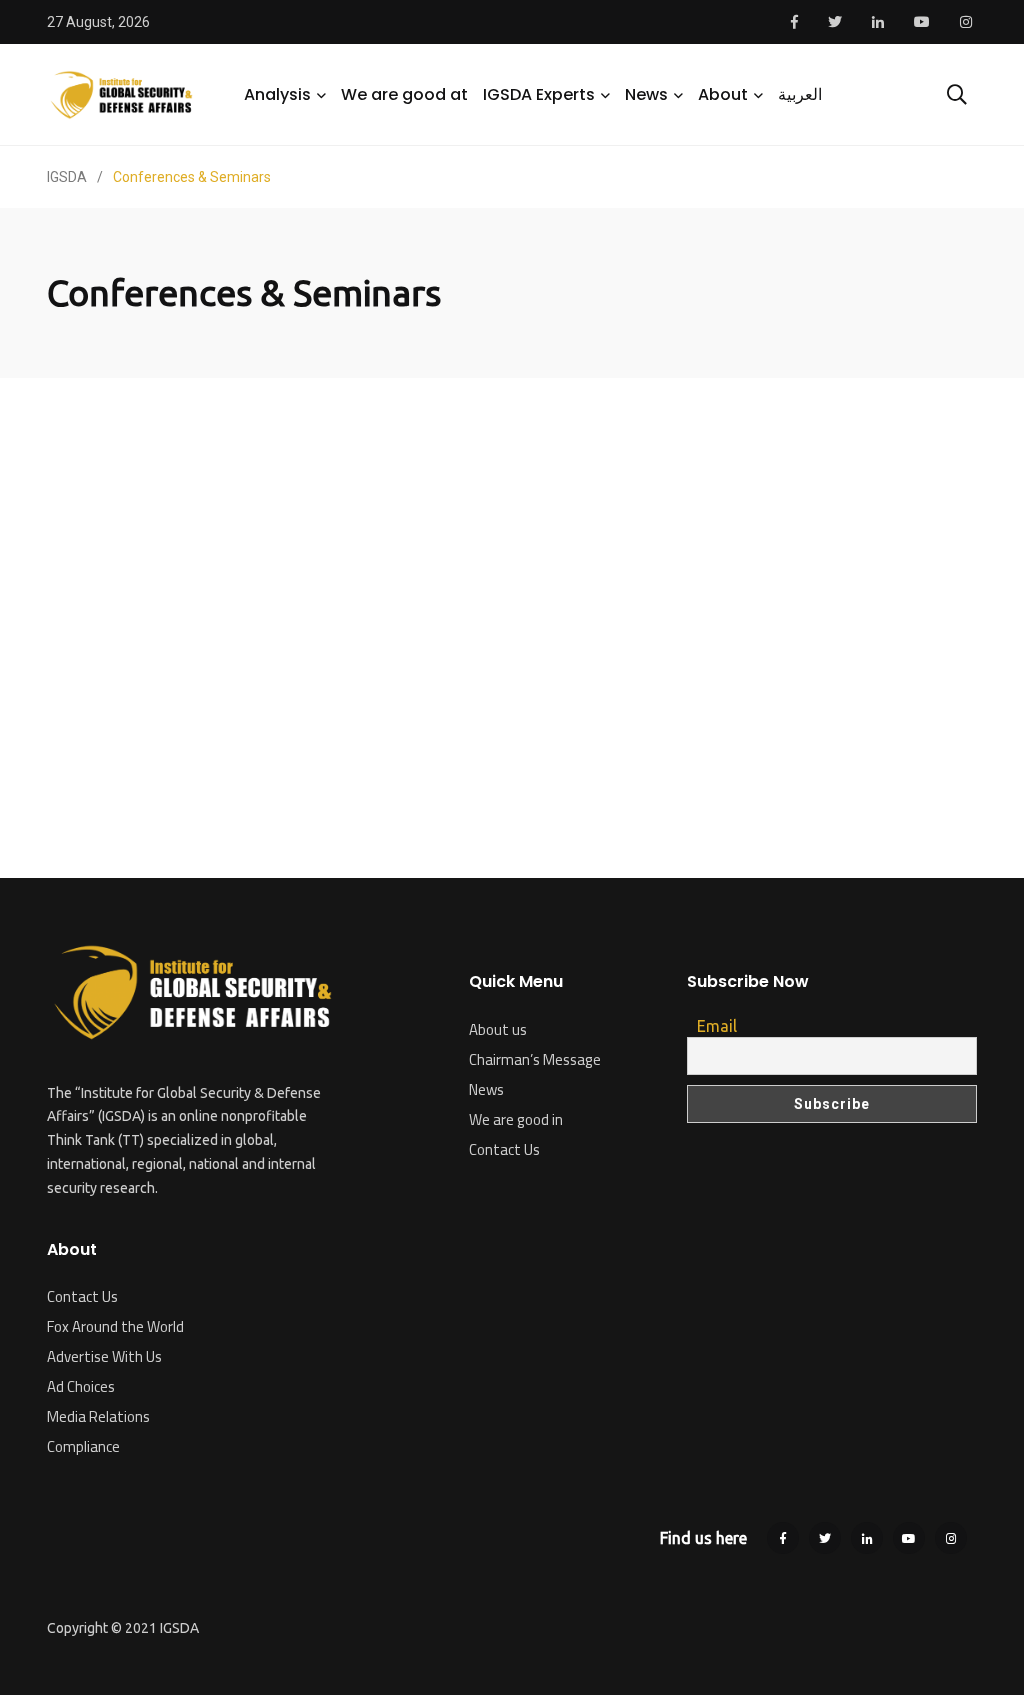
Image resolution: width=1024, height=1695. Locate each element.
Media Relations (98, 1416)
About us (498, 1029)
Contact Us (82, 1296)
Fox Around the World (115, 1326)
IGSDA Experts (539, 94)
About (723, 94)
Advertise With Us (104, 1356)
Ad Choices (81, 1386)
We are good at (404, 94)
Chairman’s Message (535, 1059)
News (646, 94)
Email (717, 1026)
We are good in (516, 1119)
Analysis (277, 94)
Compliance (83, 1446)
